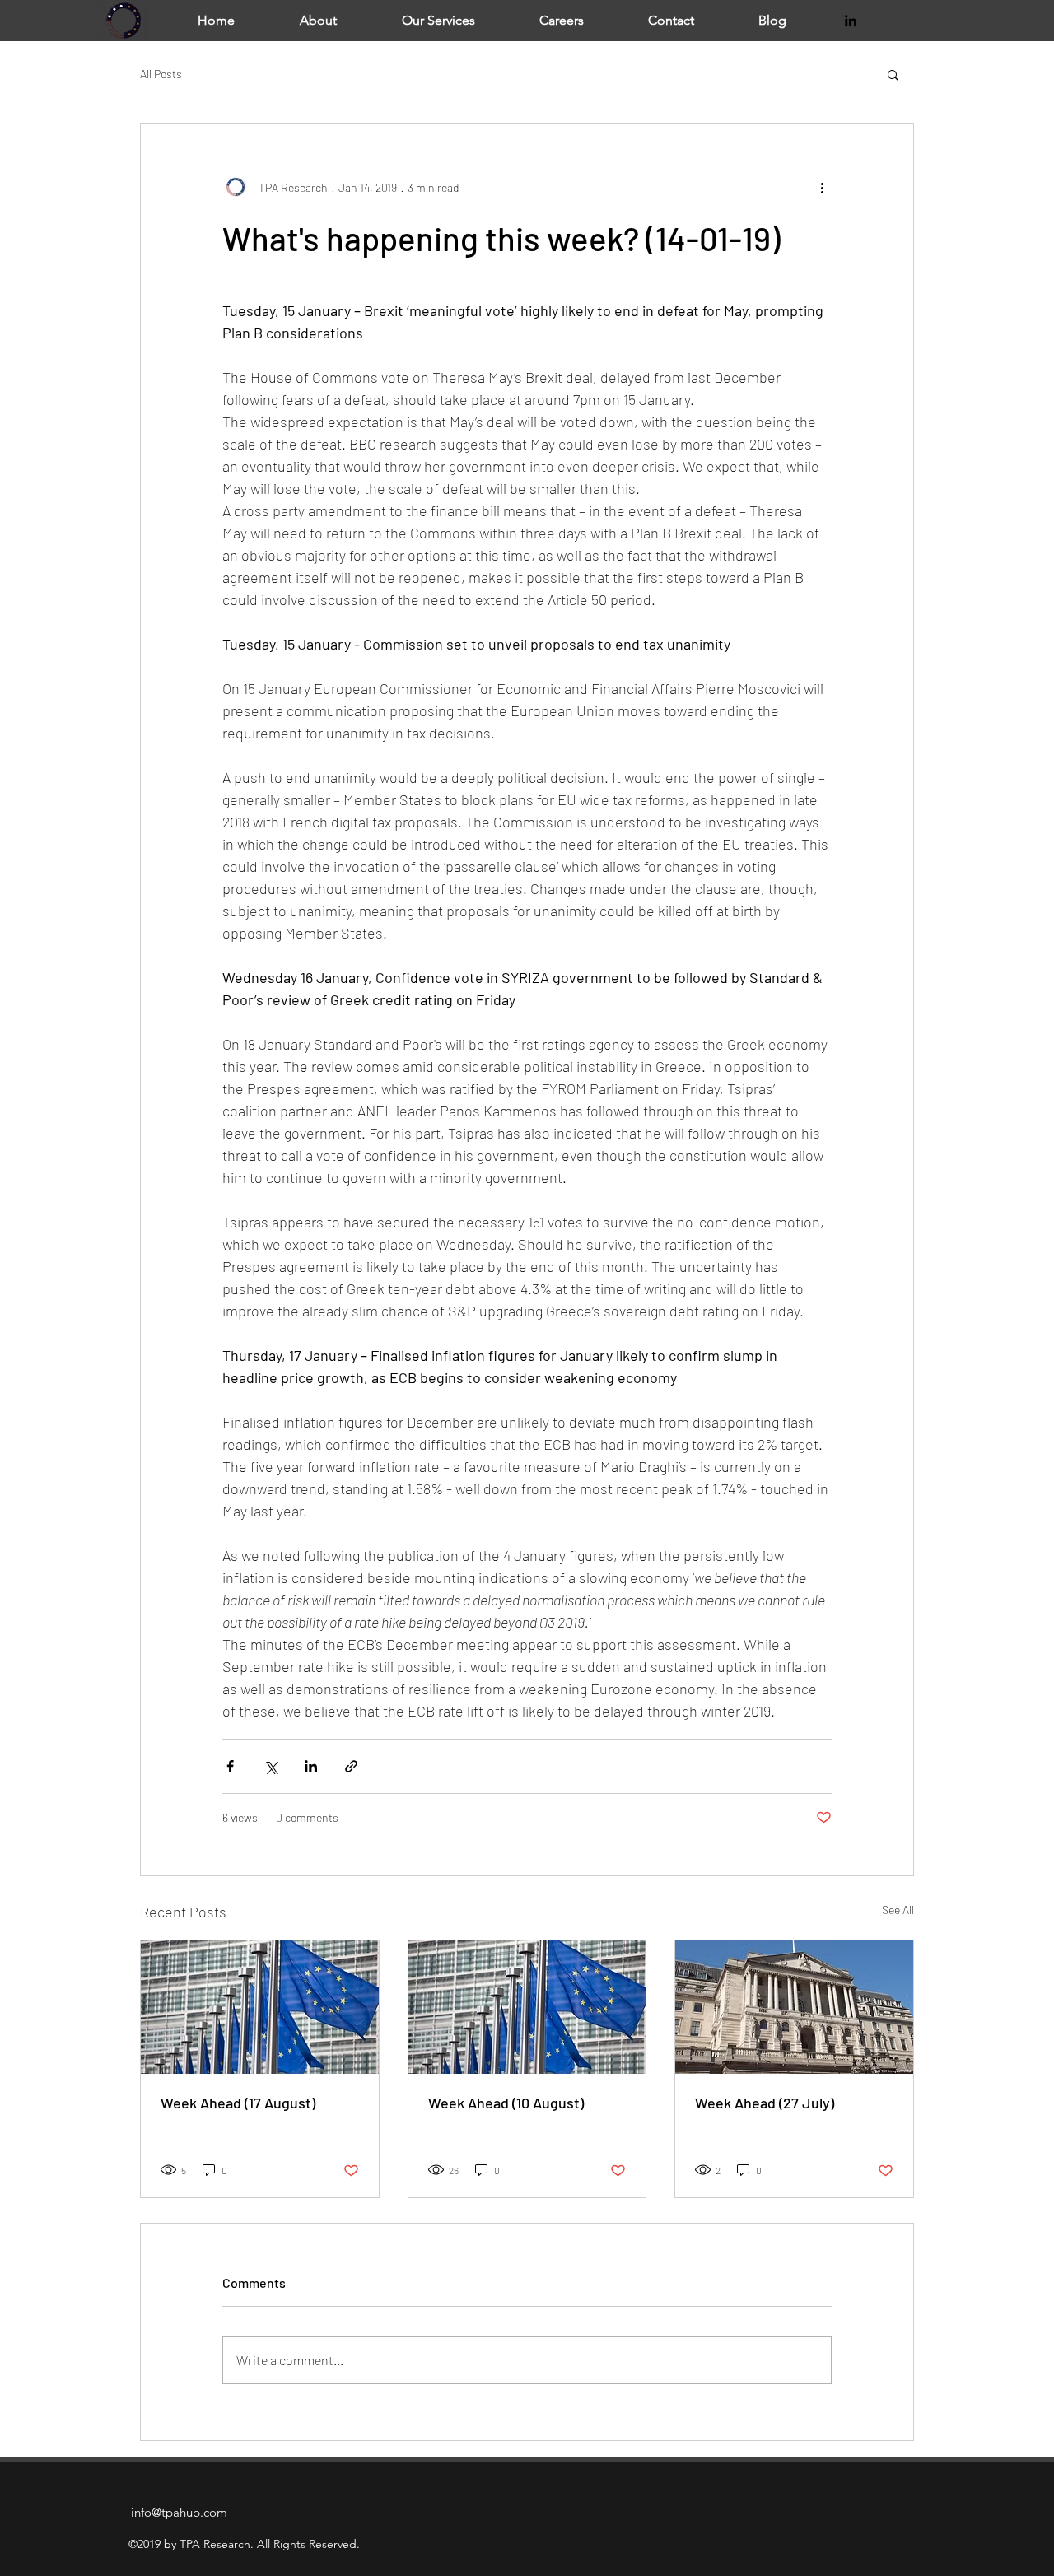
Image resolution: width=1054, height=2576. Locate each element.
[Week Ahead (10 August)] (527, 2007)
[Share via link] (351, 1766)
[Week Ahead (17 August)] (260, 2007)
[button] (893, 74)
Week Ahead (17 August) (238, 2103)
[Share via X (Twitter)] (270, 1766)
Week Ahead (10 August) (506, 2103)
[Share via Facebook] (230, 1766)
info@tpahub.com (179, 2512)
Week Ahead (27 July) (765, 2103)
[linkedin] (851, 21)
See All (898, 1910)
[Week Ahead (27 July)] (794, 2007)
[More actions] (822, 187)
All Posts (161, 74)
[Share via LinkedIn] (311, 1766)
